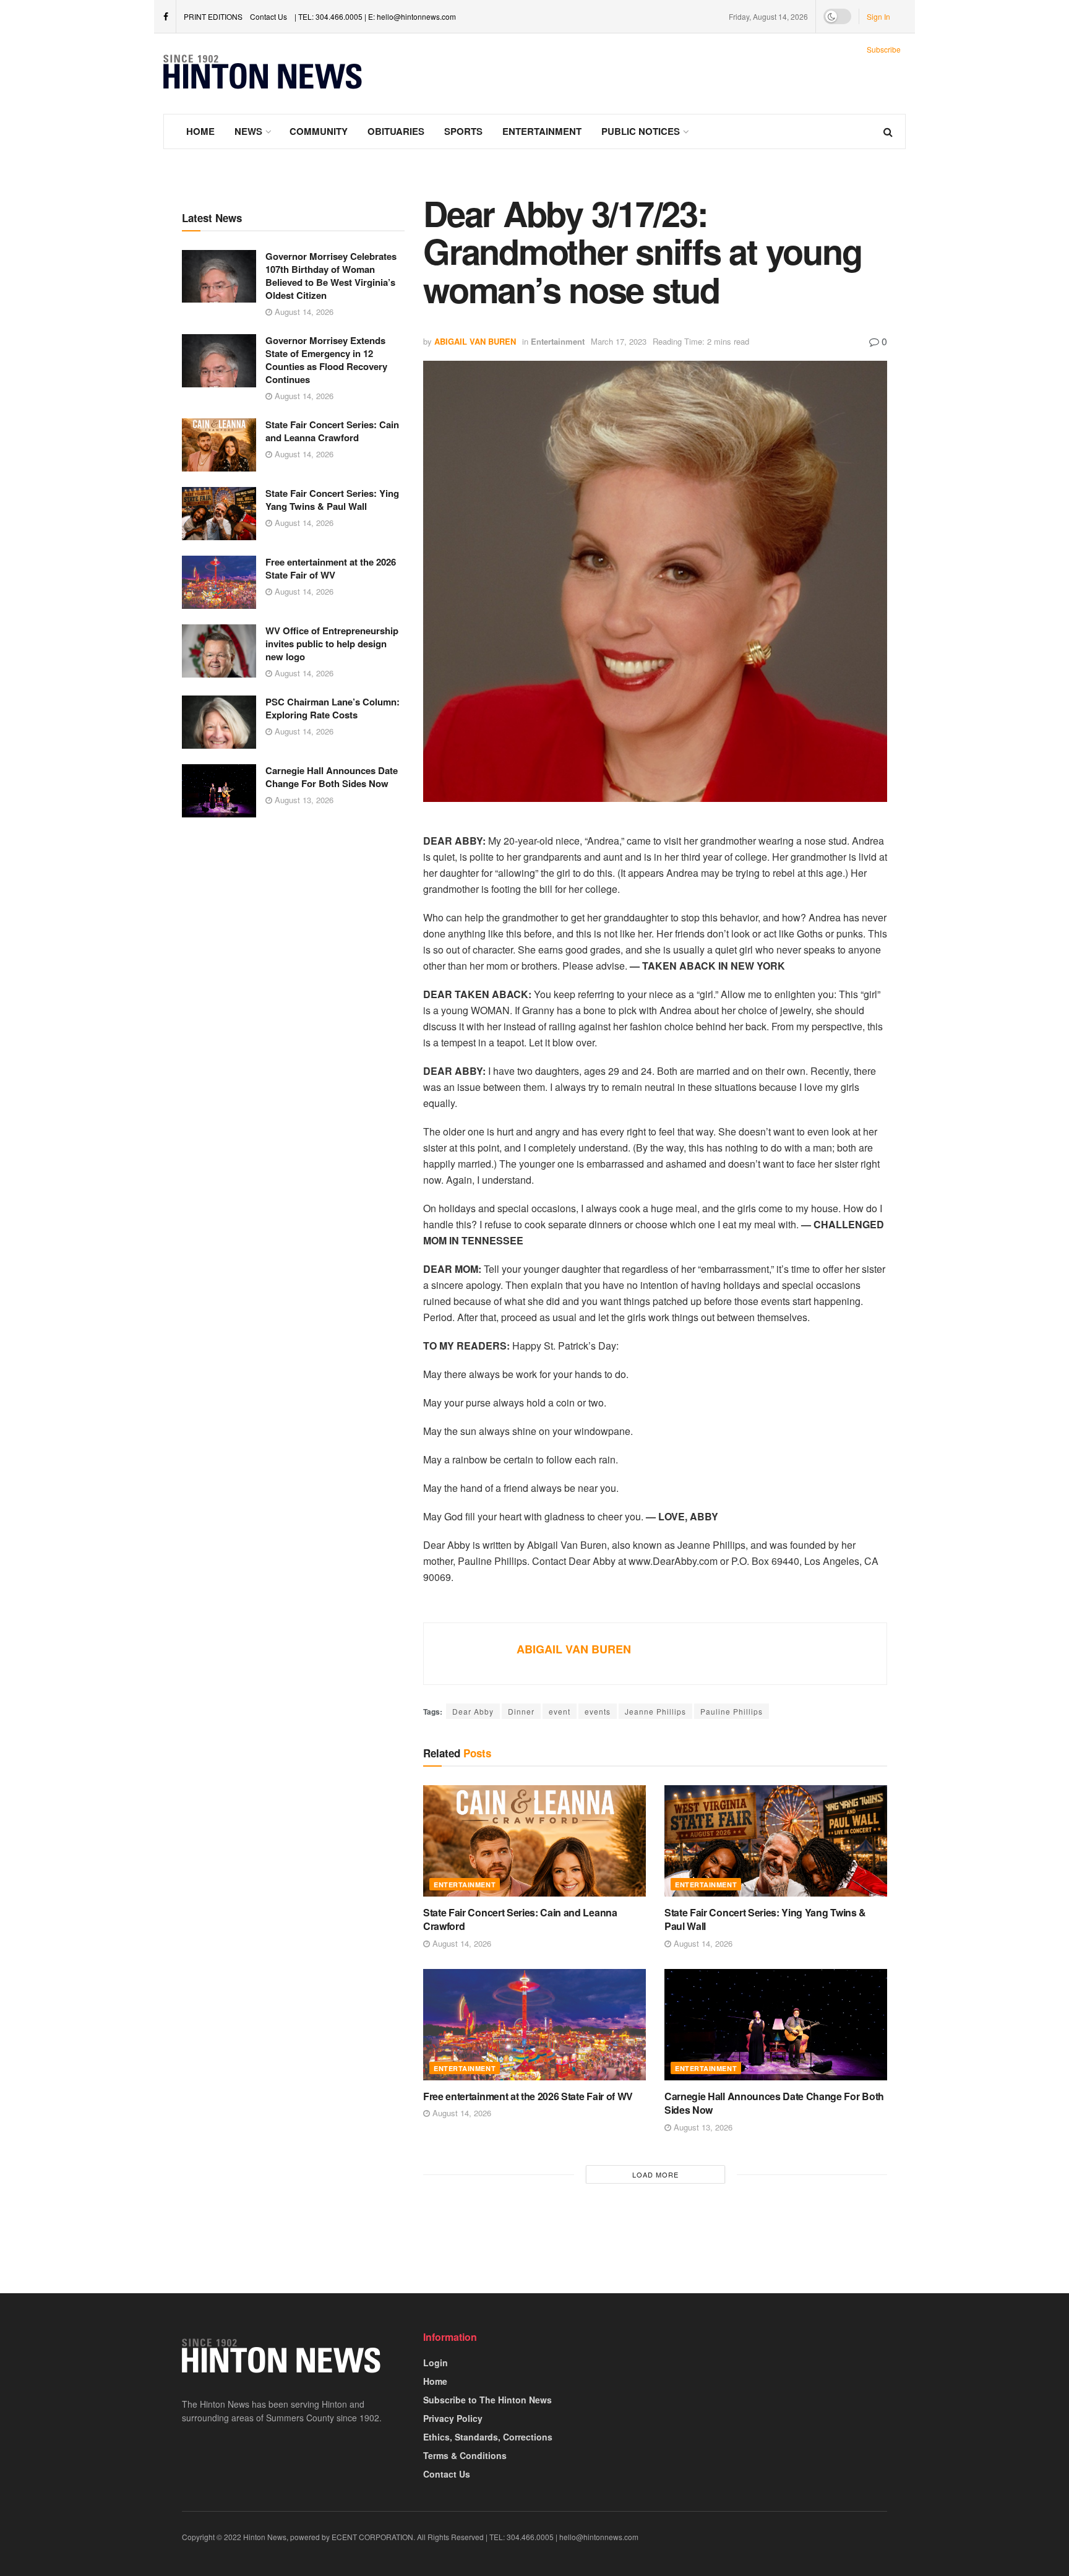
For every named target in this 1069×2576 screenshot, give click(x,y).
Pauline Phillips (732, 1711)
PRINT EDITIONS (213, 16)
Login (436, 2363)
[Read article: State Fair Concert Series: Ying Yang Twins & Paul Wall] (219, 514)
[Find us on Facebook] (166, 17)
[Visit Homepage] (263, 74)
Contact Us (268, 16)
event (560, 1711)
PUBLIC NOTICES (641, 131)
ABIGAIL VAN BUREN (475, 341)
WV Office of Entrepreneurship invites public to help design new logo (332, 644)
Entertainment (542, 131)
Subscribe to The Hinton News (487, 2400)
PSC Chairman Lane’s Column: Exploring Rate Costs (333, 708)
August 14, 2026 (303, 312)
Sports (463, 131)
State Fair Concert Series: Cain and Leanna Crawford (332, 431)
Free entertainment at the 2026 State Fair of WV (331, 568)
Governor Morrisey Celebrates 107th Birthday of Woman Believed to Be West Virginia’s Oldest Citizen (331, 276)
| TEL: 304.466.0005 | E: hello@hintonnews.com (375, 16)
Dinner (521, 1711)
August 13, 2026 (303, 800)
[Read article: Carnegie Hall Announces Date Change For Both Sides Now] (219, 791)
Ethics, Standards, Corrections (488, 2437)
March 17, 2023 (619, 341)
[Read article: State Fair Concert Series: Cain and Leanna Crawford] (219, 445)
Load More (655, 2174)
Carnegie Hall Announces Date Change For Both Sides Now (332, 777)
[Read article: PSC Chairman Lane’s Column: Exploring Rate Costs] (219, 722)
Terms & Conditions (465, 2455)
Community (319, 131)
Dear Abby (473, 1711)
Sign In (878, 16)
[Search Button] (888, 131)
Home (200, 131)
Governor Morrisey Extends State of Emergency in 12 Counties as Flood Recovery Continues (326, 360)
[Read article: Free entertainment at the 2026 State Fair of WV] (219, 582)
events (598, 1711)
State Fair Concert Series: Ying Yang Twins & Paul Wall (332, 500)
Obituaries (396, 131)
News (248, 131)
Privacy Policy (453, 2418)
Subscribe (884, 49)
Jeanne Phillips (655, 1711)
